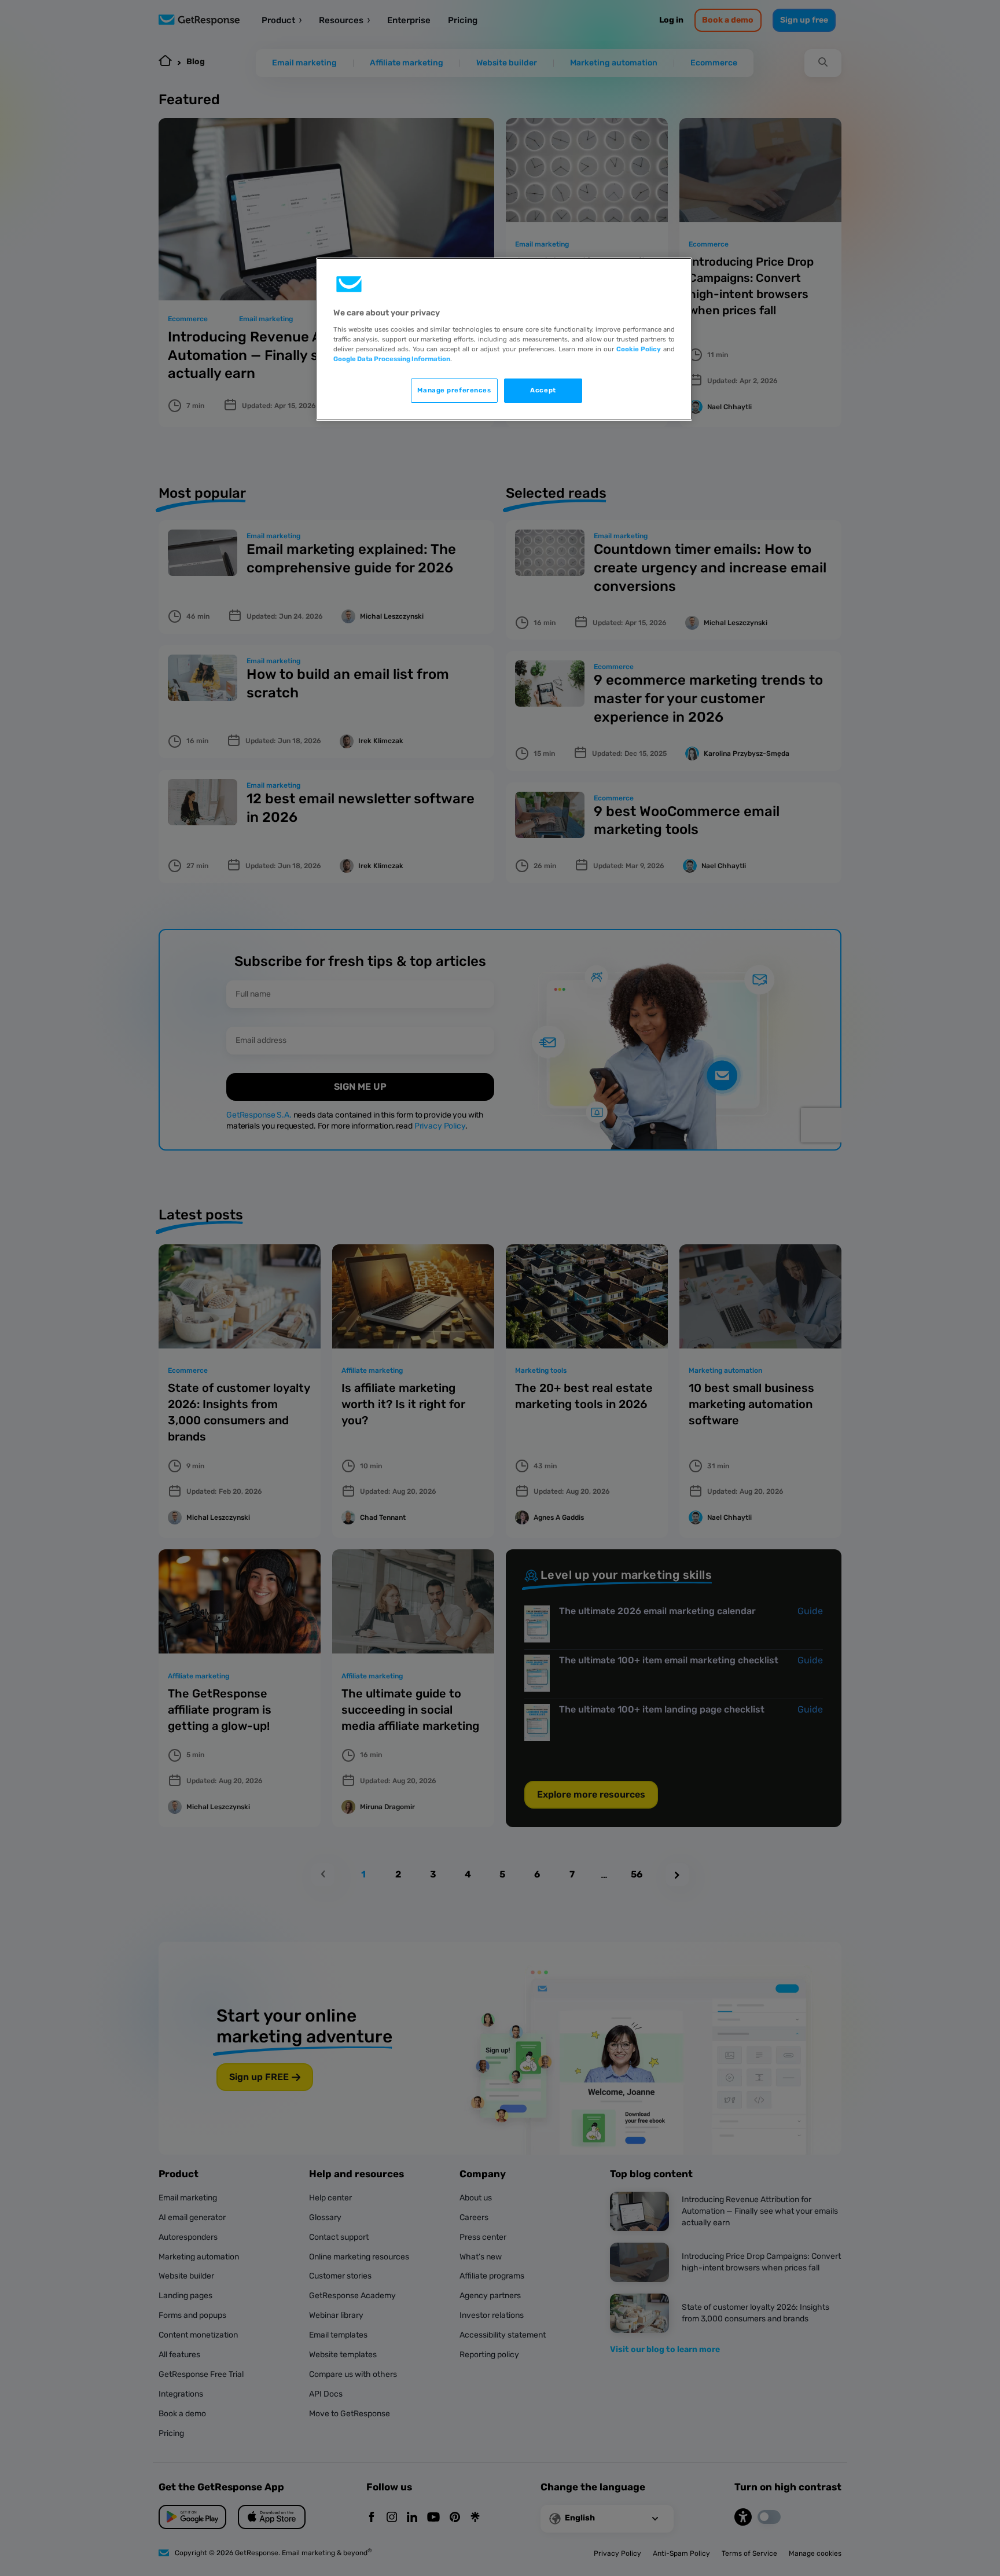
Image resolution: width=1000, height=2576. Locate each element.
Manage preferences (454, 390)
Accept (543, 390)
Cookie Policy (639, 349)
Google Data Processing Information (392, 359)
